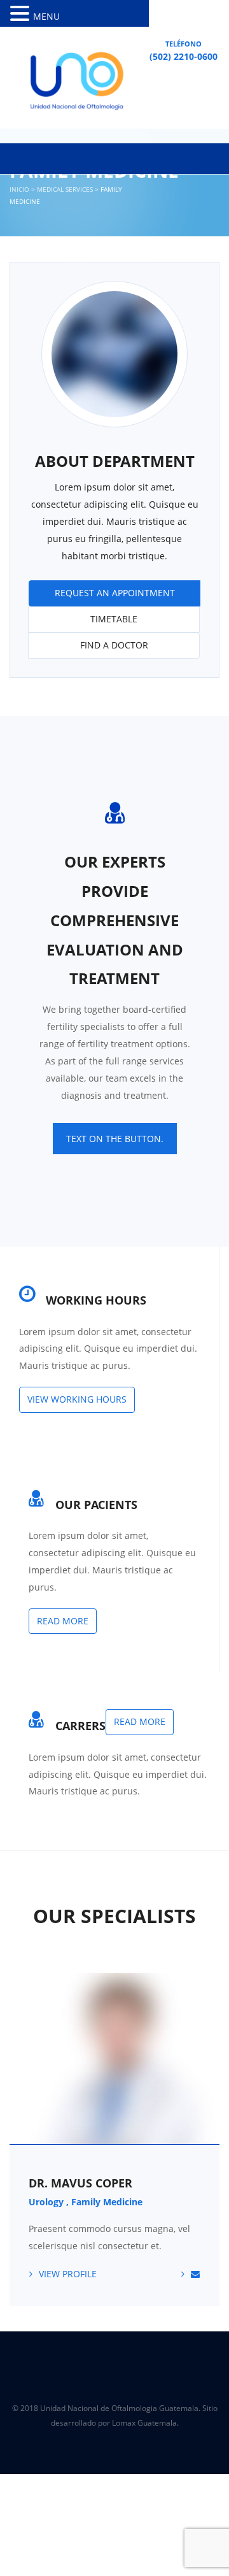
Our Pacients (96, 1505)
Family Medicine (107, 2202)
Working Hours (96, 1300)
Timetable (114, 619)
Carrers (80, 1726)
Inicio (19, 189)
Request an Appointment (115, 593)
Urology (46, 2202)
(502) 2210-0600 (184, 56)
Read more (63, 1621)
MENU (46, 16)
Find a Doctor (114, 645)
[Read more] (42, 1488)
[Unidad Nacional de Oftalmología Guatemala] (73, 84)
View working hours (77, 1399)
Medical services (65, 189)
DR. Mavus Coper (80, 2183)
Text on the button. (115, 1139)
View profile (68, 2274)
